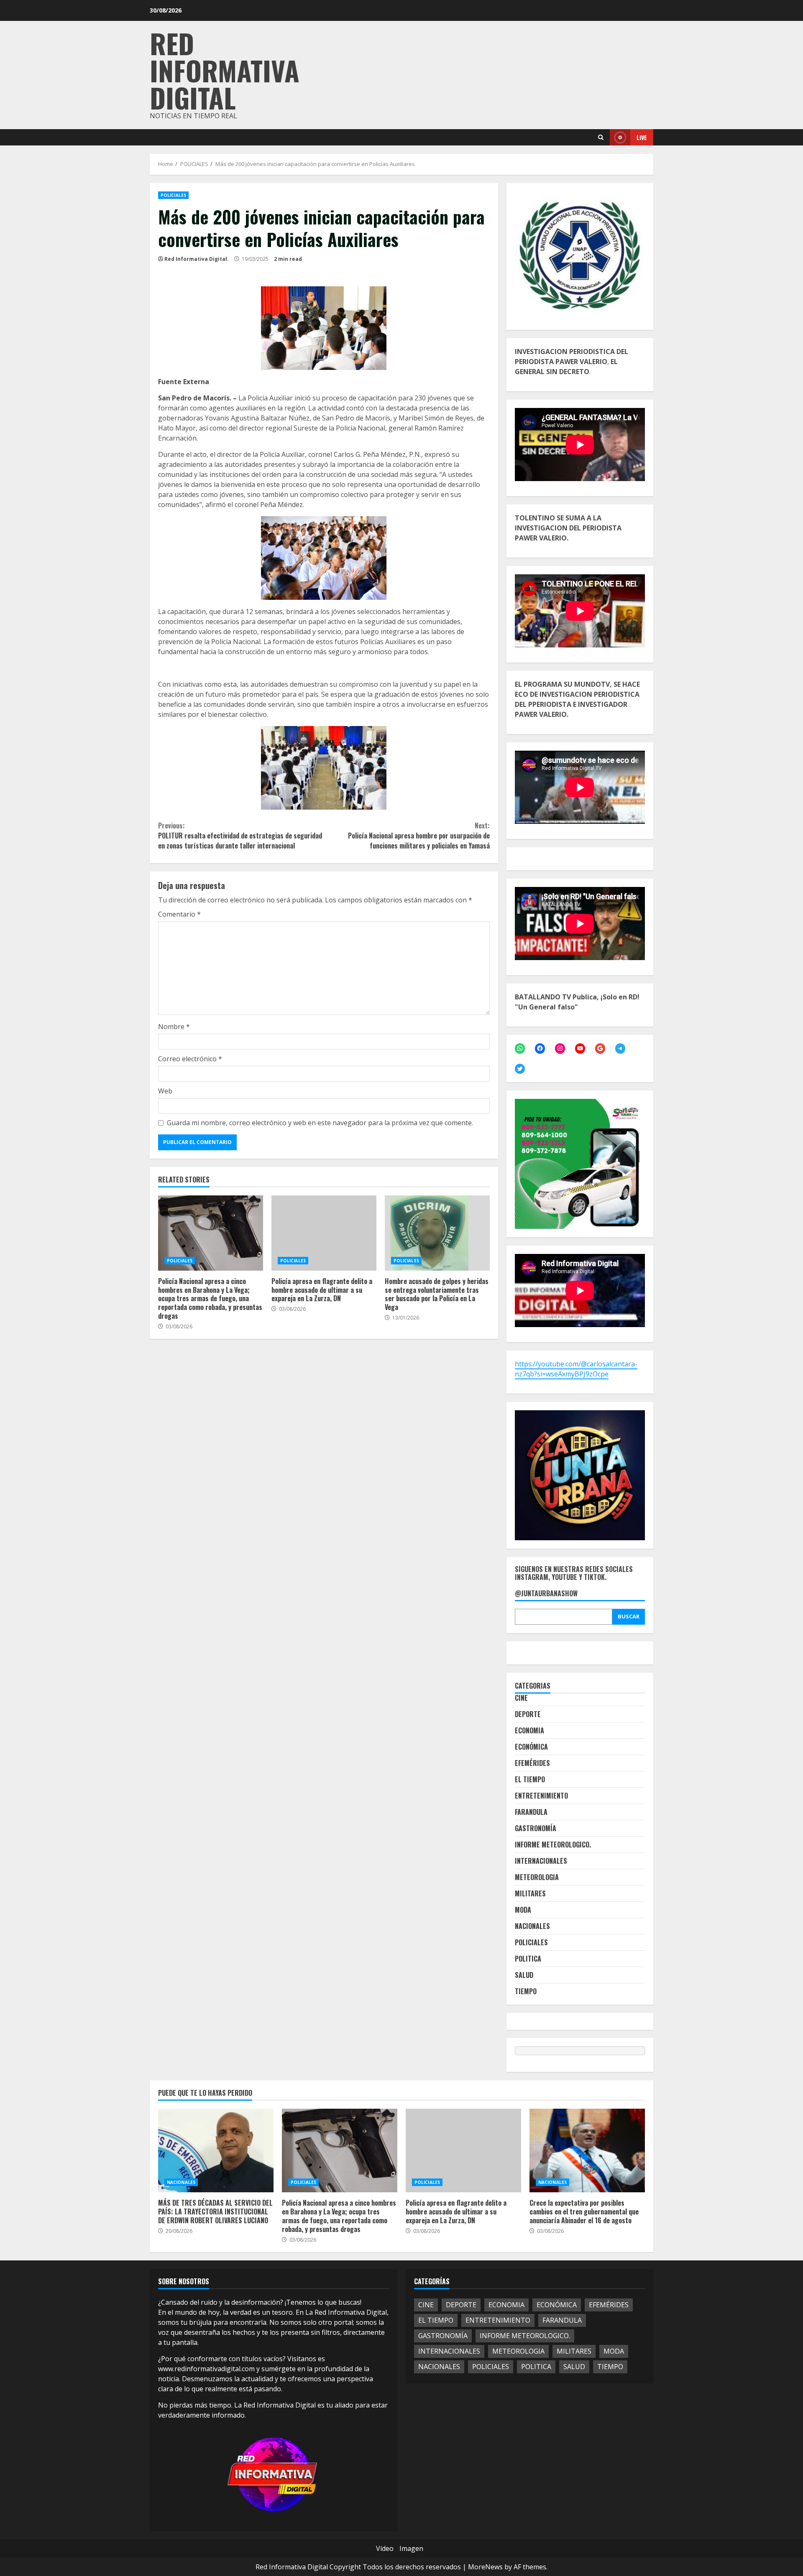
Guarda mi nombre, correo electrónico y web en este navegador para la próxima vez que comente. (320, 1123)
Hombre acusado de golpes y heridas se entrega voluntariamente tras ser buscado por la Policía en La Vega (437, 1233)
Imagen (411, 2548)
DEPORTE (528, 1714)
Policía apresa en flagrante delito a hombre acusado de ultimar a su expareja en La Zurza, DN (324, 1233)
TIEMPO (526, 1991)
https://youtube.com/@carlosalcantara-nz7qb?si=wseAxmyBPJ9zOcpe (576, 1369)
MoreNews (485, 2567)
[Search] (601, 137)
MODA (523, 1910)
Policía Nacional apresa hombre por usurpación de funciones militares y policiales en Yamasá (419, 836)
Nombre (174, 1027)
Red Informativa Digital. (197, 259)
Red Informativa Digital (225, 70)
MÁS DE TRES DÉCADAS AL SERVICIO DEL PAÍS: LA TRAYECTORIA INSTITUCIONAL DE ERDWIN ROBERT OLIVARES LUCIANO (216, 2150)
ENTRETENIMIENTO (541, 1796)
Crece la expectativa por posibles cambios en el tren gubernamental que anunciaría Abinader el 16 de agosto (587, 2150)
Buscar (629, 1616)
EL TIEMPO (530, 1779)
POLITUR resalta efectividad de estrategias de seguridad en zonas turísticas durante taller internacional (240, 836)
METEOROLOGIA (537, 1877)
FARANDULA (531, 1812)
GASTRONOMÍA (536, 1828)
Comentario (179, 914)
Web (165, 1091)
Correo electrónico (190, 1059)
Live (642, 137)
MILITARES (530, 1893)
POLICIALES (173, 195)
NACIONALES (532, 1926)
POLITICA (528, 1959)
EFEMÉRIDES (532, 1763)
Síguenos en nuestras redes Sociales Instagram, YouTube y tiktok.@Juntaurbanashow (574, 1582)
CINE (521, 1698)
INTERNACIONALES (541, 1861)
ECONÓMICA (531, 1747)
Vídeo (385, 2548)
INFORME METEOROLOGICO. (553, 1845)
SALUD (524, 1975)
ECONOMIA (529, 1730)
